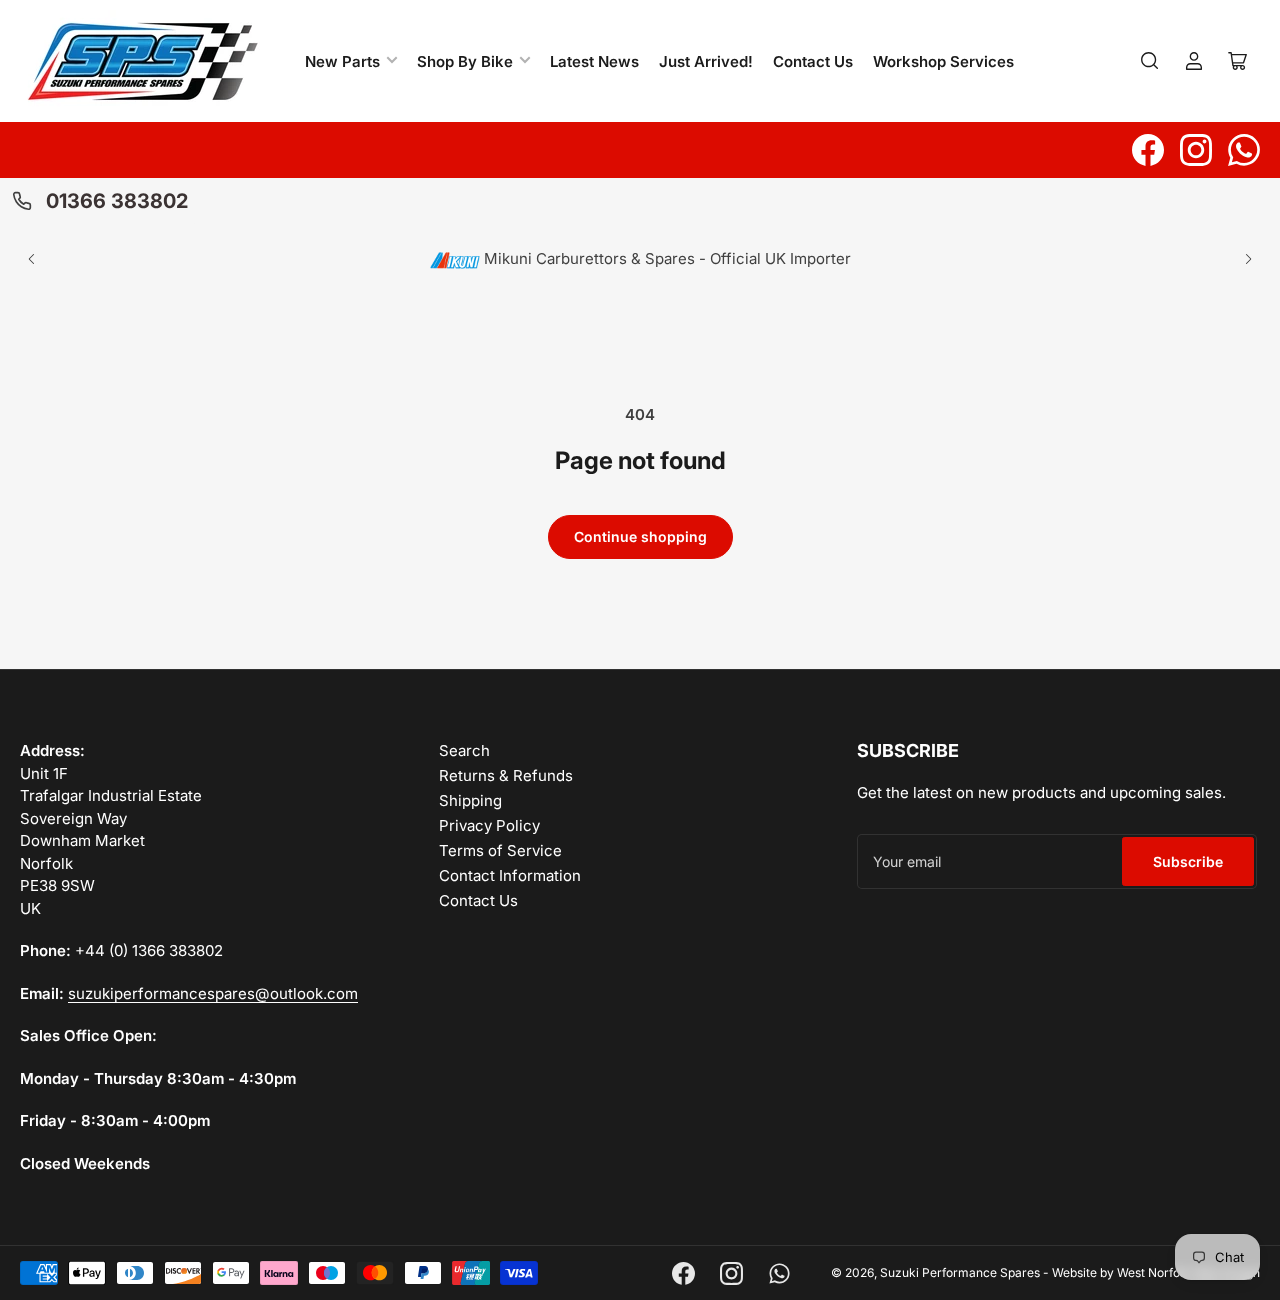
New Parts (342, 61)
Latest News (594, 61)
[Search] (1150, 61)
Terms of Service (500, 850)
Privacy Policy (489, 825)
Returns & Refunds (506, 775)
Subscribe (1188, 861)
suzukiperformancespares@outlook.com (213, 993)
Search (464, 750)
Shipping (470, 800)
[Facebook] (1148, 150)
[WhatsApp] (1244, 150)
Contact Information (510, 875)
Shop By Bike (465, 61)
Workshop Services (943, 61)
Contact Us (813, 61)
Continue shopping (640, 536)
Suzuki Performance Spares (960, 1272)
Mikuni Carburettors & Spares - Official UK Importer (665, 258)
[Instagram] (1196, 150)
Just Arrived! (706, 61)
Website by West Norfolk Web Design (1156, 1272)
